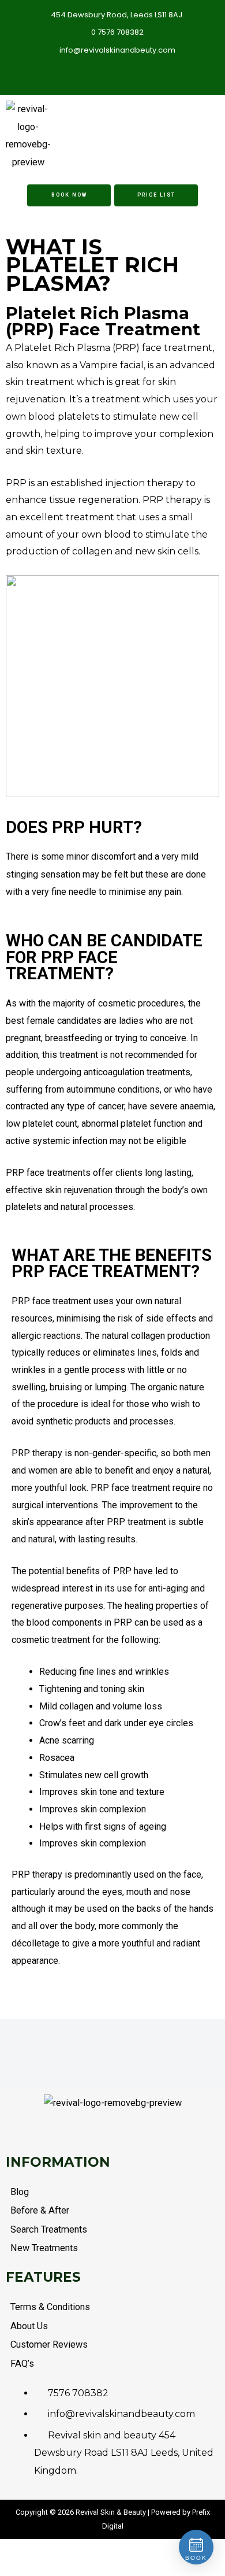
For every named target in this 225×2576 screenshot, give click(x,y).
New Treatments (44, 2248)
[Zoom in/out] (3, 2551)
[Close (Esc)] (27, 2551)
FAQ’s (22, 2364)
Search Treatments (49, 2229)
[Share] (19, 2551)
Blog (20, 2192)
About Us (29, 2326)
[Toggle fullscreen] (11, 2551)
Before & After (40, 2210)
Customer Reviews (49, 2344)
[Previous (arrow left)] (3, 2569)
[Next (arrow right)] (11, 2569)
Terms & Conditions (50, 2307)
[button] (180, 136)
